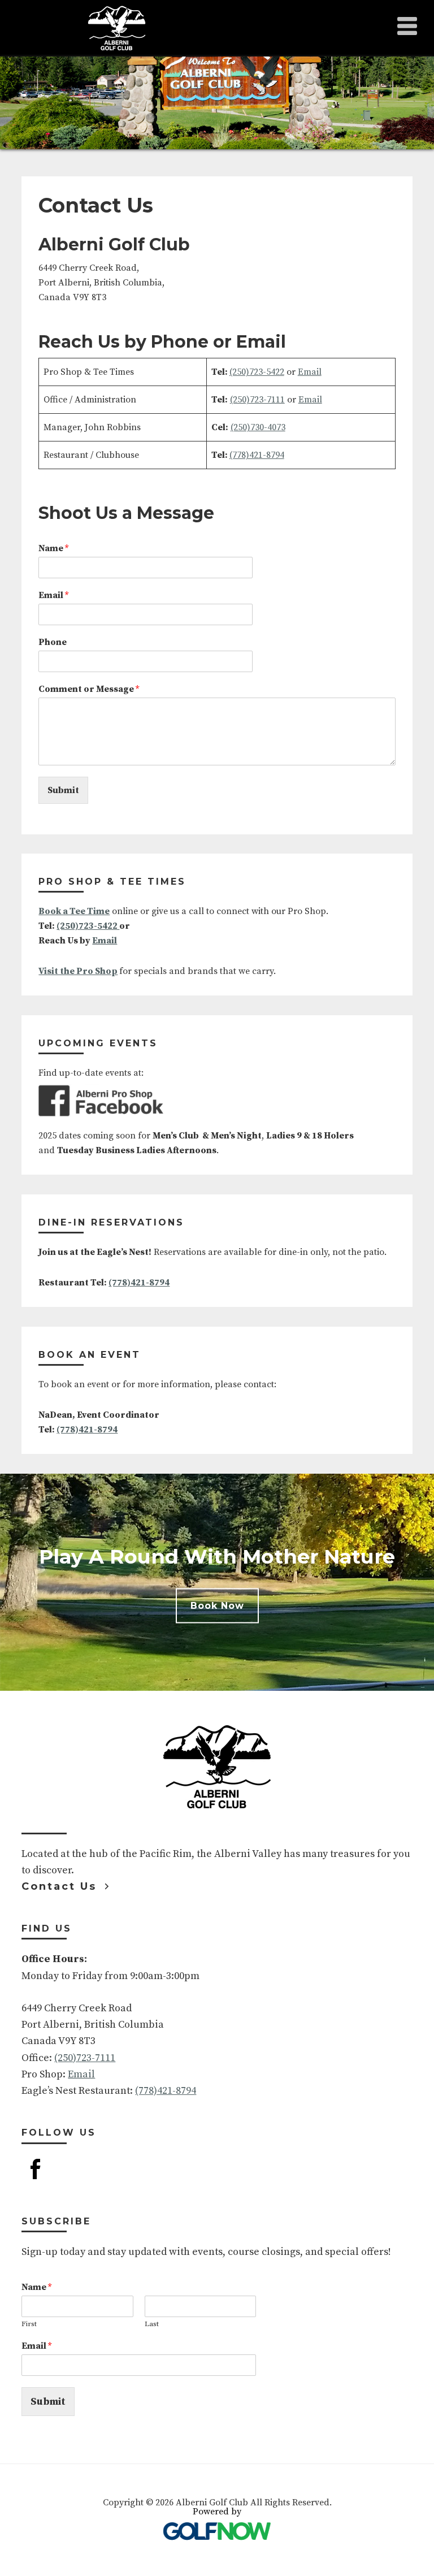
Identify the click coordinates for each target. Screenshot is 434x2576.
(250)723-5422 (257, 372)
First (29, 2324)
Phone (53, 642)
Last (152, 2324)
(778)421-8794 (257, 455)
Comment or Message (89, 689)
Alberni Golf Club (117, 28)
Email (310, 372)
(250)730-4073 (258, 427)
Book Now (217, 1606)
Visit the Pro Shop (78, 971)
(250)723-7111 (257, 400)
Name (53, 548)
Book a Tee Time (74, 911)
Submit (63, 790)
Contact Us (59, 1886)
